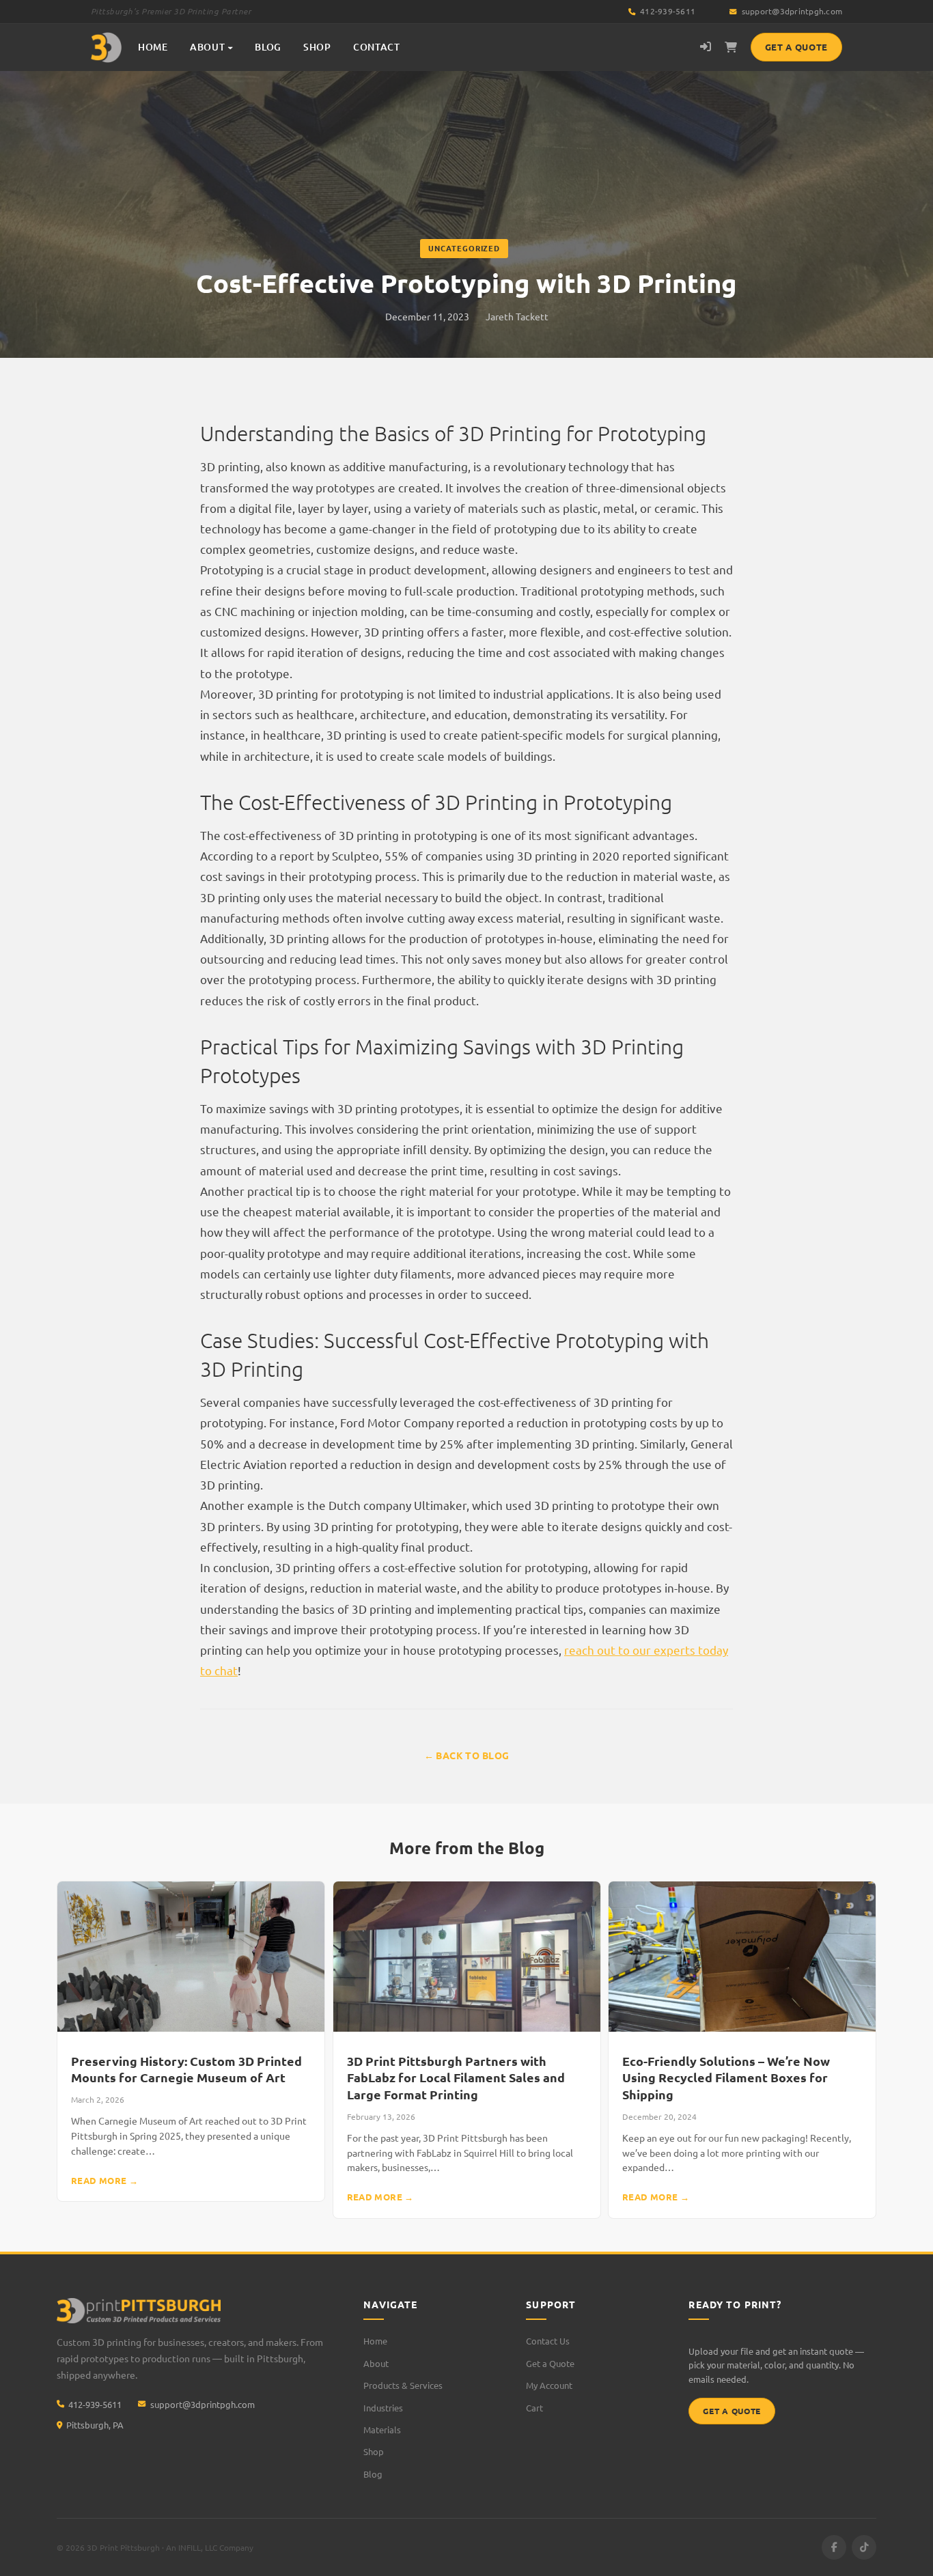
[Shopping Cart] (731, 47)
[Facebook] (834, 2547)
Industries (383, 2408)
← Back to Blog (467, 1755)
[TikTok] (864, 2547)
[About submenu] (230, 47)
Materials (382, 2430)
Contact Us (548, 2341)
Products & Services (403, 2385)
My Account (549, 2385)
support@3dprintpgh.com (792, 11)
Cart (534, 2408)
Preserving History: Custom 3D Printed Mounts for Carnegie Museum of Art (186, 2069)
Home (375, 2341)
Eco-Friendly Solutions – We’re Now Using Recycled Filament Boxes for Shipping (726, 2077)
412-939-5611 (667, 11)
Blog (373, 2474)
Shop (374, 2451)
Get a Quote (796, 47)
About (208, 47)
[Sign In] (706, 47)
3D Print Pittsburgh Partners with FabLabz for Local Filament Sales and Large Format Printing (456, 2077)
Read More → (105, 2180)
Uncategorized (464, 248)
